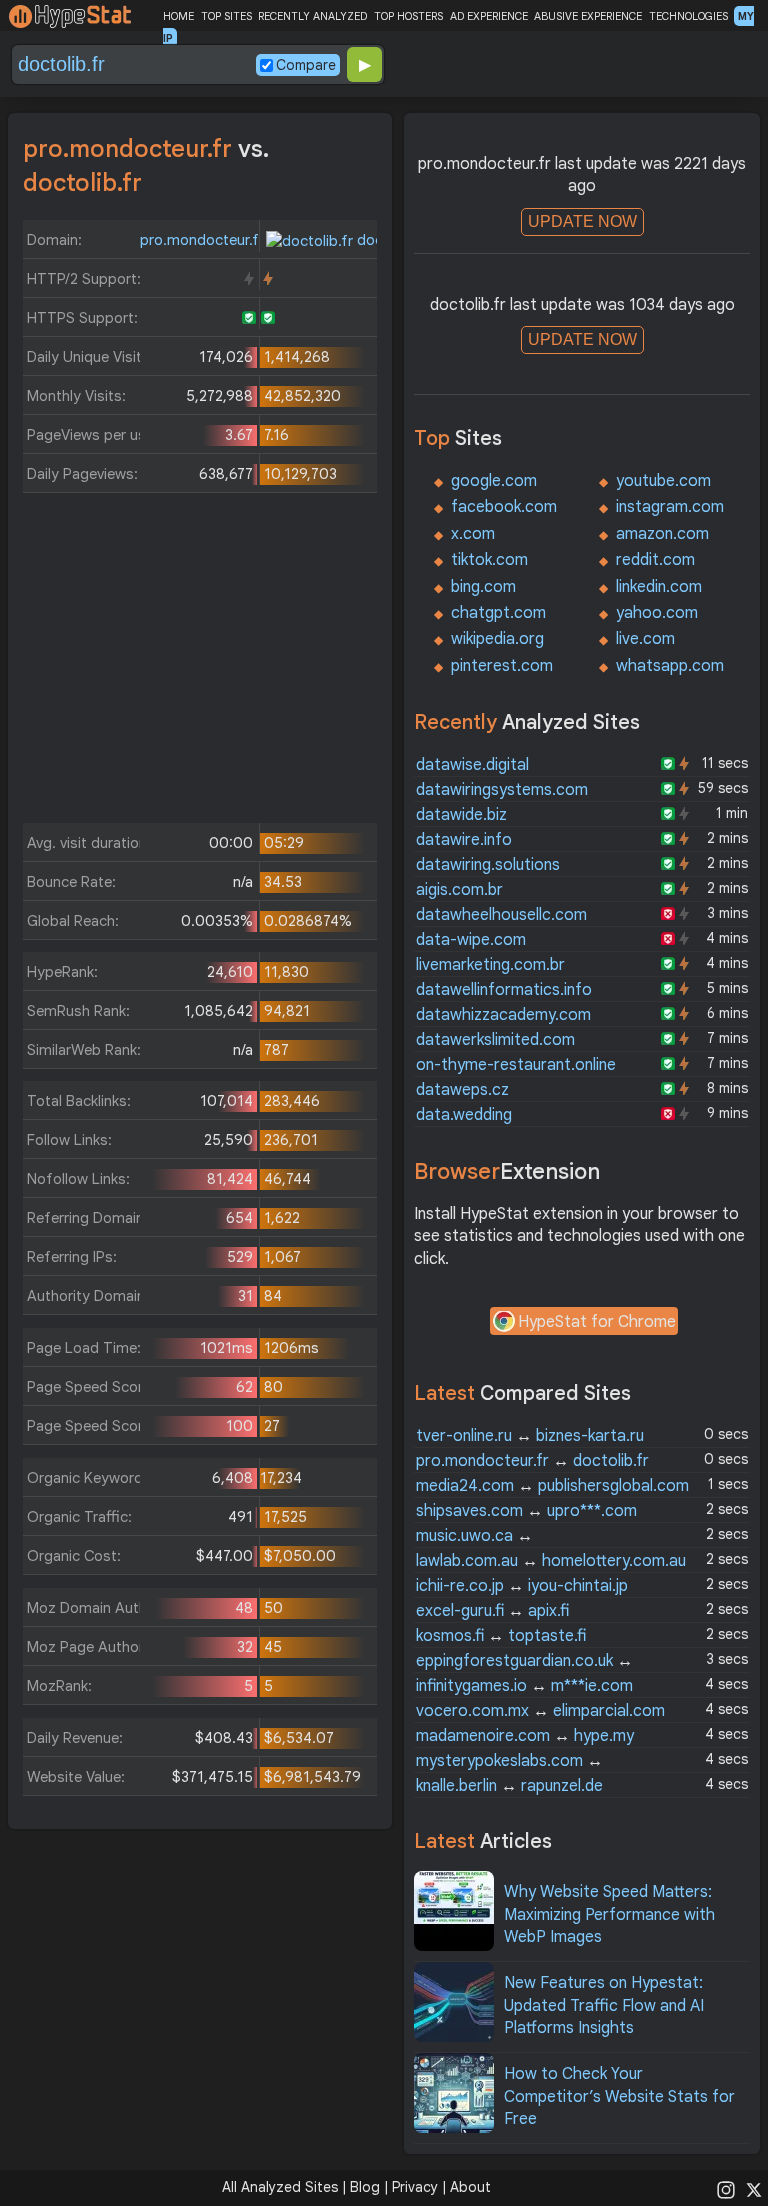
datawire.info (464, 840)
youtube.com (663, 481)
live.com (645, 639)
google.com (494, 481)
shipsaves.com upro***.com (526, 1511)
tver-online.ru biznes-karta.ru (530, 1436)
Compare (306, 65)
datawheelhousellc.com (501, 915)
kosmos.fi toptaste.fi (501, 1636)
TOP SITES (226, 16)
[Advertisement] (200, 663)
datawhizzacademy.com (503, 1015)
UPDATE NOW (582, 221)
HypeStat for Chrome (597, 1322)
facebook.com (504, 507)
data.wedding (464, 1115)
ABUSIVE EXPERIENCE (588, 16)
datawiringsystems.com (502, 790)
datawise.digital (472, 765)
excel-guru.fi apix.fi (492, 1611)
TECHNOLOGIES (688, 16)
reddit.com (655, 560)
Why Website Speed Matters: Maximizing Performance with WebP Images (609, 1914)
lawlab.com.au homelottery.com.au (551, 1561)
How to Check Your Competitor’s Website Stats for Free (619, 2096)
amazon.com (662, 534)
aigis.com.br (459, 890)
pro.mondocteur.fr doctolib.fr (532, 1461)
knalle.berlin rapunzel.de (509, 1786)
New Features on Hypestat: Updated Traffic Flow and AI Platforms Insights (604, 2005)
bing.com (483, 587)
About (470, 2187)
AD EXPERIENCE (489, 16)
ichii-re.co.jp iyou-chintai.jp (522, 1586)
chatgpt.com (498, 613)
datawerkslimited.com (495, 1040)
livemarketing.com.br (490, 965)
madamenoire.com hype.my (525, 1736)
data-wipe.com (471, 940)
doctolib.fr (390, 240)
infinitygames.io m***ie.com (524, 1686)
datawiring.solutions (488, 865)
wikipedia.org (497, 639)
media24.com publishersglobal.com (552, 1486)
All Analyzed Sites (280, 2187)
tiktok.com (489, 560)
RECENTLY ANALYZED (312, 16)
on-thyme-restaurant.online (516, 1065)
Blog (365, 2187)
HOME (178, 16)
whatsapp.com (670, 666)
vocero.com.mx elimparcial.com (540, 1711)
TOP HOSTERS (408, 16)
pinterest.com (502, 666)
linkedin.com (659, 587)
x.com (473, 534)
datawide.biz (461, 815)
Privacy (415, 2187)
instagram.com (670, 507)
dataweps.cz (462, 1090)
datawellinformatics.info (504, 990)
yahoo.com (657, 613)
